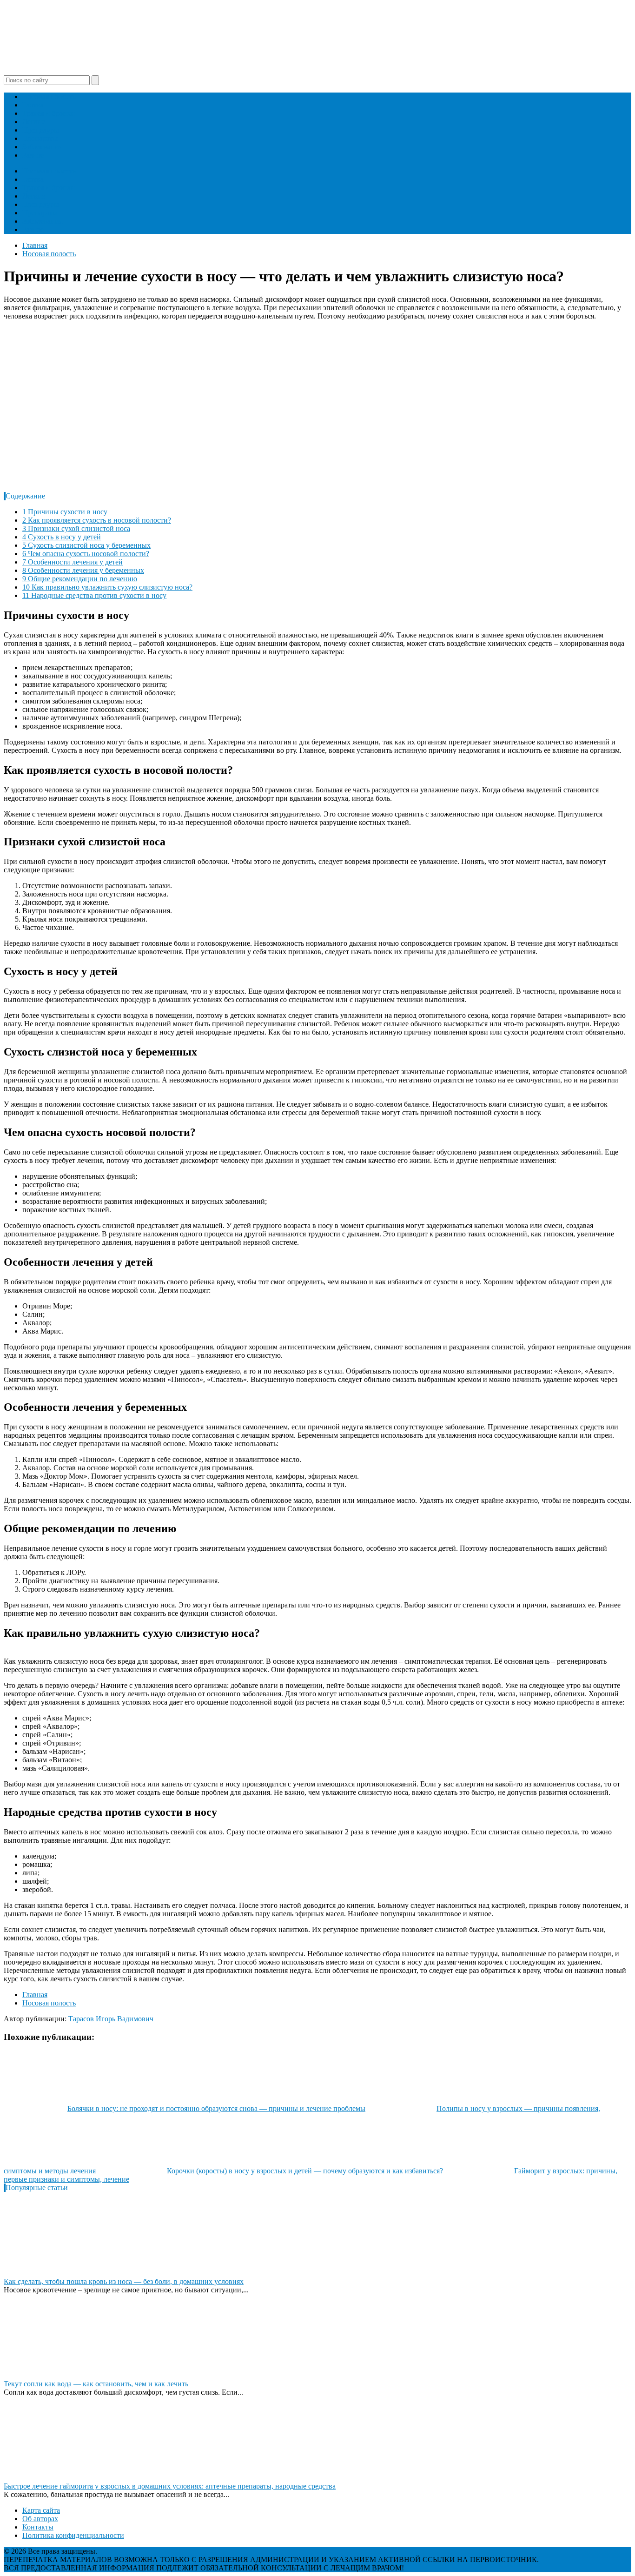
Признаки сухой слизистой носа (76, 528)
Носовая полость (49, 96)
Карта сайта (41, 2510)
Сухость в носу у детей (62, 537)
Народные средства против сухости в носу (94, 595)
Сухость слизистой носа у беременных (86, 545)
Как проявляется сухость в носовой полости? (97, 520)
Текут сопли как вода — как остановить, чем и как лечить (96, 2384)
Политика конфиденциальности (73, 2535)
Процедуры (41, 130)
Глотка (33, 105)
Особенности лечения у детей (73, 562)
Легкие (34, 122)
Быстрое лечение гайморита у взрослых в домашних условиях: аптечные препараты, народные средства (170, 2486)
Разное (33, 155)
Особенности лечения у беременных (83, 570)
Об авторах (40, 2519)
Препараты (40, 138)
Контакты (38, 2527)
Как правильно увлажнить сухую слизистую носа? (107, 587)
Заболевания (42, 147)
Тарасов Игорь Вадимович (111, 2019)
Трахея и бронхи (49, 113)
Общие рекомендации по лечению (80, 579)
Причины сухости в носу (65, 512)
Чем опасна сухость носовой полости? (86, 554)
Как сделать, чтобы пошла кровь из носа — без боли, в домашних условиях (124, 2281)
